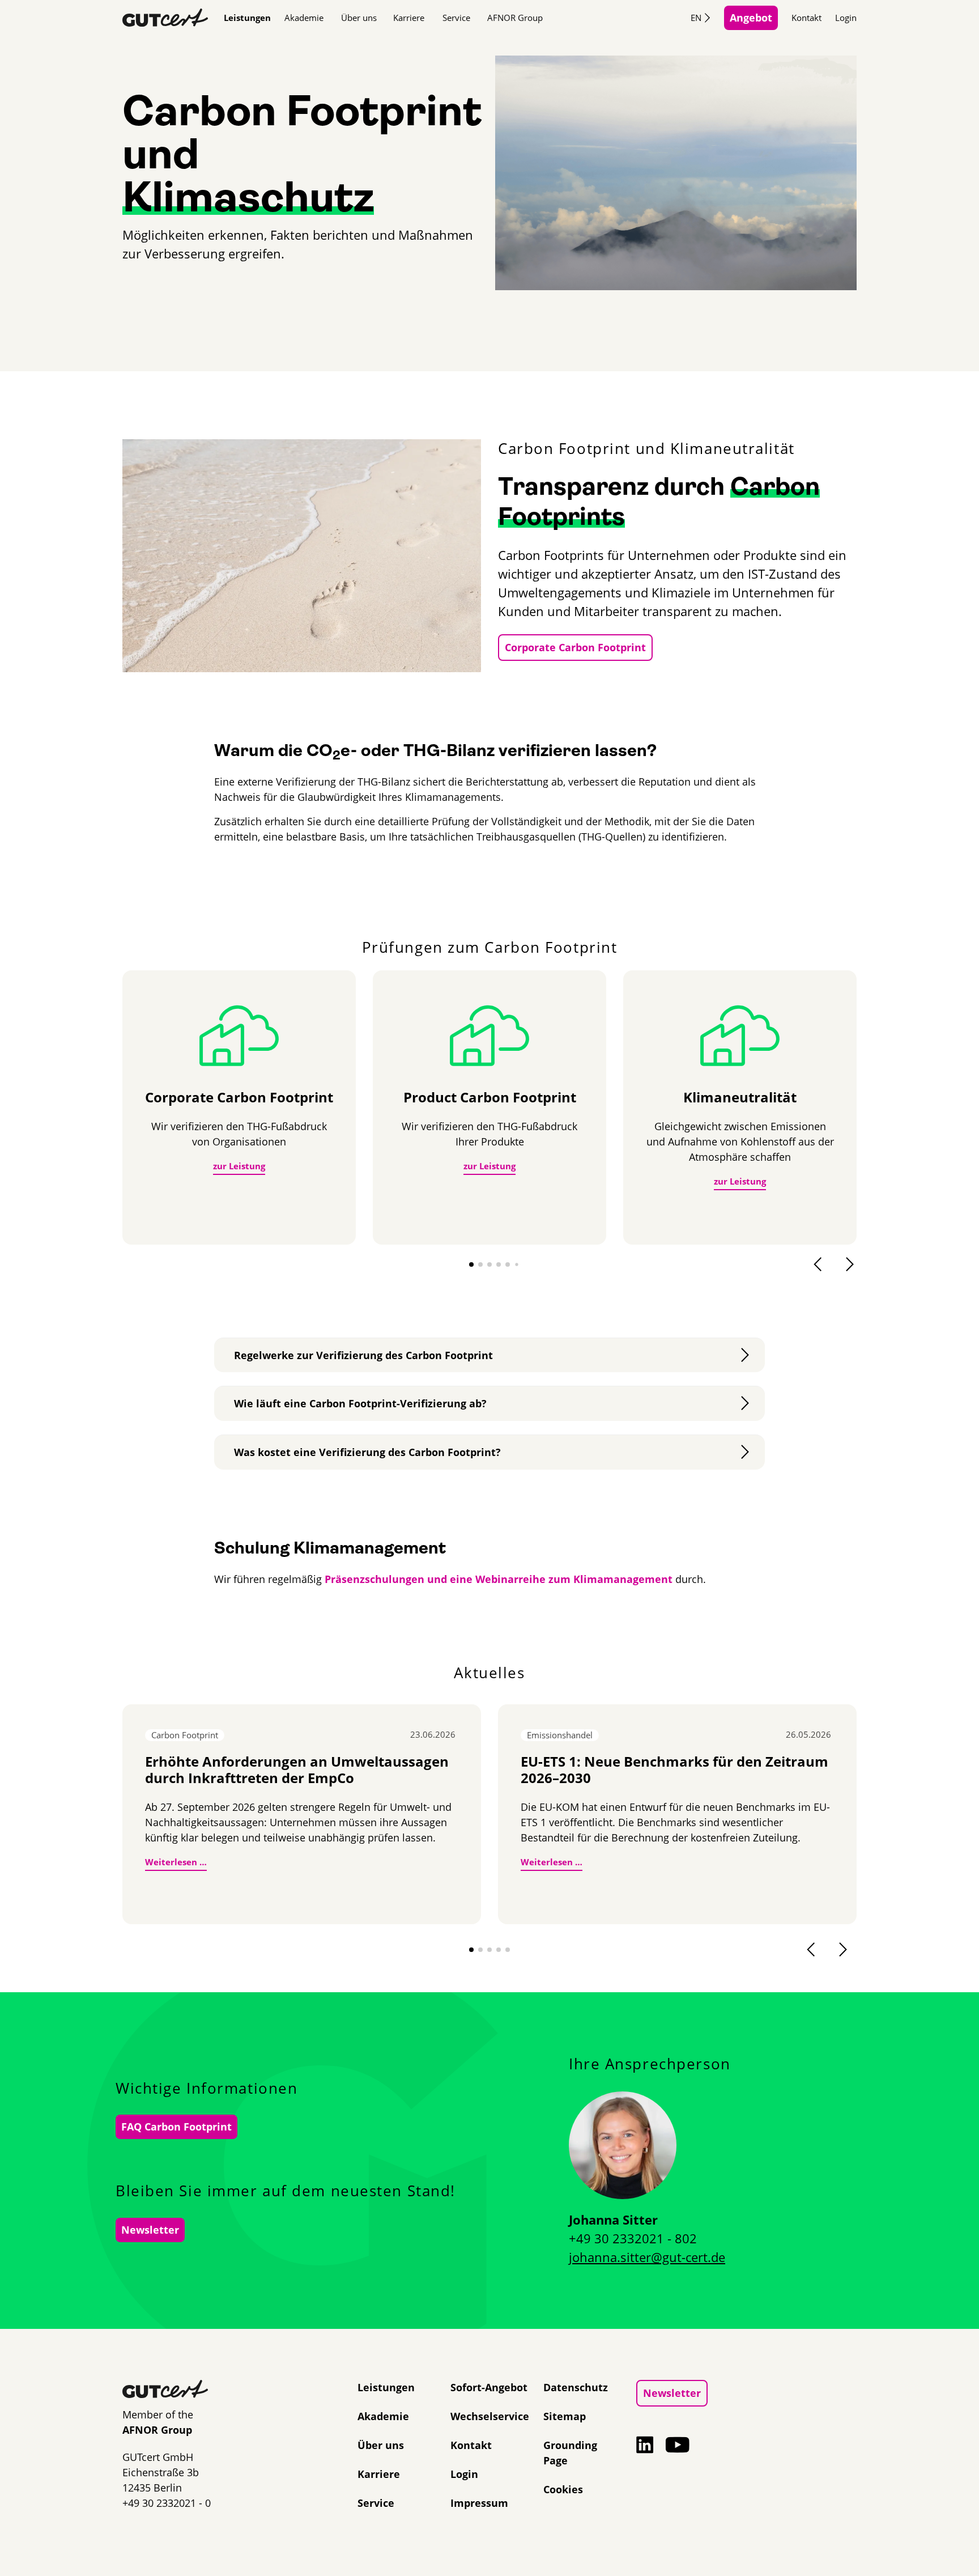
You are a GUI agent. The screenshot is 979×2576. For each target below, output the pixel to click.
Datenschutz (576, 2387)
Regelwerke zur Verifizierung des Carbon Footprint (363, 1355)
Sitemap (565, 2416)
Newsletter (150, 2230)
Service (456, 18)
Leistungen (247, 18)
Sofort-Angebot (489, 2387)
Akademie (304, 18)
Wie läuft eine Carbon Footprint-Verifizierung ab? (360, 1403)
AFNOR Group (515, 18)
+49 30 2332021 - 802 (633, 2238)
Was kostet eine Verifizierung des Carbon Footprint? (367, 1452)
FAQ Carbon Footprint (176, 2127)
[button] (471, 1264)
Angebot (751, 18)
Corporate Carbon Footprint (575, 647)
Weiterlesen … (176, 1862)
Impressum (479, 2503)
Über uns (359, 18)
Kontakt (806, 18)
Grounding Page (570, 2453)
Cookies (563, 2489)
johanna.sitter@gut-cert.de (647, 2257)
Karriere (409, 18)
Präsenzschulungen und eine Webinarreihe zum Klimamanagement (499, 1579)
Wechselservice (490, 2416)
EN (696, 18)
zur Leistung (239, 1166)
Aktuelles (489, 1673)
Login (846, 18)
